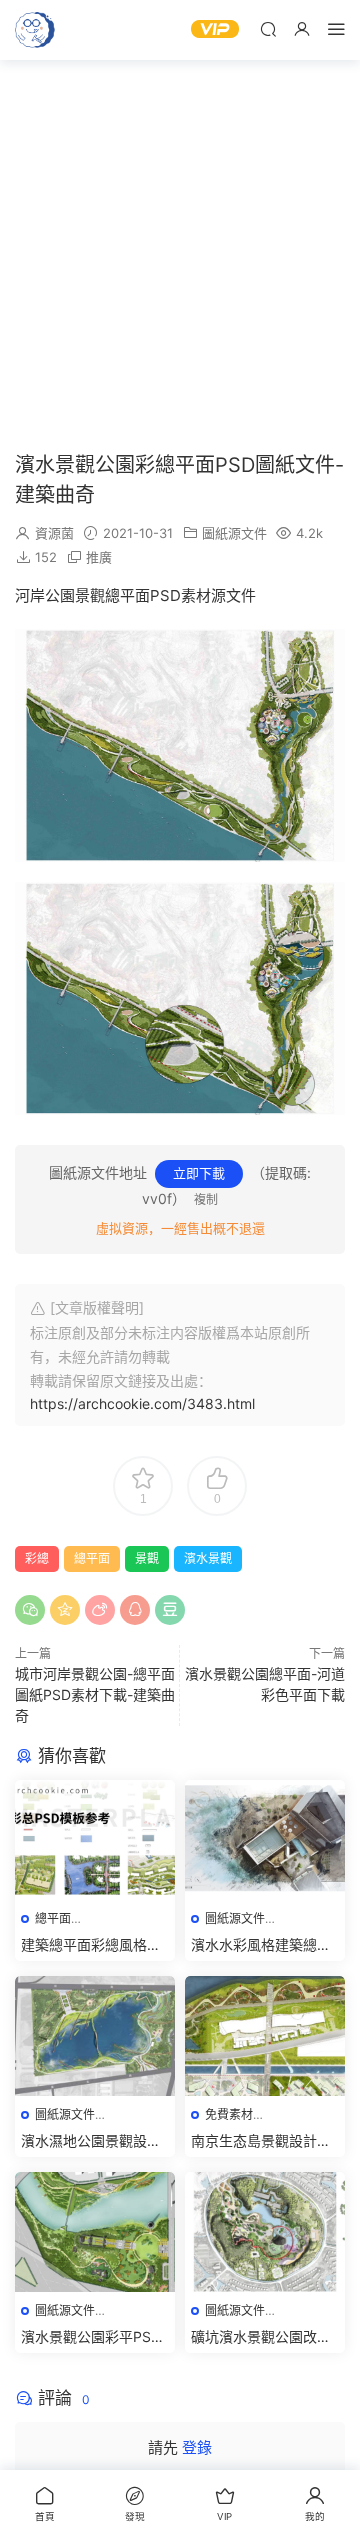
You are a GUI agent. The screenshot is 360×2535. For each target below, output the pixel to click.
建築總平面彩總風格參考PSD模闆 (91, 1945)
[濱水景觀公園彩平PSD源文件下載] (95, 2232)
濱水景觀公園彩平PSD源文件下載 (91, 2337)
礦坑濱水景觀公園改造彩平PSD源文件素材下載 (261, 2337)
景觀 (147, 1558)
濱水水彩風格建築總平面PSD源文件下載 (261, 1945)
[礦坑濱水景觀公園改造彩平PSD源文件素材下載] (265, 2232)
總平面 (92, 1558)
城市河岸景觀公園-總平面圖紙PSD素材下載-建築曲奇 (95, 1694)
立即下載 (199, 1173)
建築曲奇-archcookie (35, 30)
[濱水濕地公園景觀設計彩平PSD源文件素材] (95, 2036)
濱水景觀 (208, 1558)
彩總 (37, 1558)
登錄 (197, 2447)
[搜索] (268, 28)
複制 (206, 1199)
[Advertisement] (180, 255)
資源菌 (54, 533)
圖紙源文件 (234, 533)
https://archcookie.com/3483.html (142, 1403)
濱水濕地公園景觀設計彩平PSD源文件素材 (91, 2141)
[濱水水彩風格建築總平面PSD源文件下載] (265, 1840)
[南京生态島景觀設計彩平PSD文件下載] (265, 2036)
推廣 (99, 557)
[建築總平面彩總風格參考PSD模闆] (95, 1840)
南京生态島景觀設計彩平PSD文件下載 (261, 2141)
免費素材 (229, 2114)
